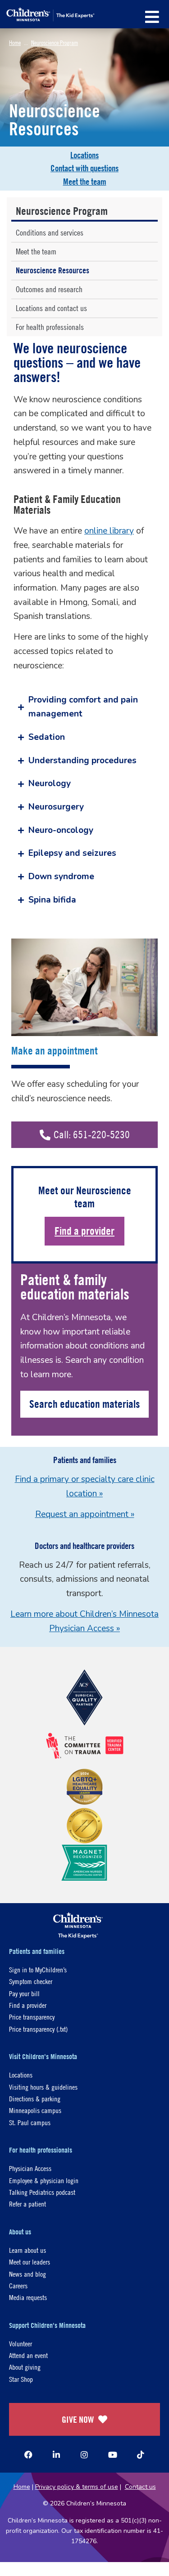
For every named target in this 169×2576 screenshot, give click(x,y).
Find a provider (84, 1231)
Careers (18, 2285)
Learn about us (27, 2250)
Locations (84, 155)
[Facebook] (28, 2455)
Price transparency (32, 2017)
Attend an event (28, 2355)
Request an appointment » (85, 1514)
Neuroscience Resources (53, 270)
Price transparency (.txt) (38, 2029)
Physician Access (30, 2168)
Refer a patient (27, 2204)
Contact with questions (84, 168)
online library (109, 531)
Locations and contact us (51, 308)
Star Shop (21, 2379)
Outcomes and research (49, 289)
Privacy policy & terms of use (77, 2487)
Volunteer (21, 2343)
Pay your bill (24, 1993)
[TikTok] (141, 2455)
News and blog (27, 2274)
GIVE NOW (78, 2419)
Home (15, 42)
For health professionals (50, 327)
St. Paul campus (30, 2122)
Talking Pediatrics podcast (42, 2192)
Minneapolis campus (35, 2110)
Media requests (28, 2297)
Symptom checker (31, 1981)
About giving (25, 2367)
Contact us (140, 2487)
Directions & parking (35, 2098)
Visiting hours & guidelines (43, 2087)
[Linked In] (56, 2455)
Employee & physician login (44, 2180)
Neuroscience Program (55, 42)
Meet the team (85, 182)
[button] (152, 17)
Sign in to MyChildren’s (38, 1969)
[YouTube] (113, 2455)
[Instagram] (84, 2455)
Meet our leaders (30, 2262)
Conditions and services (50, 233)
